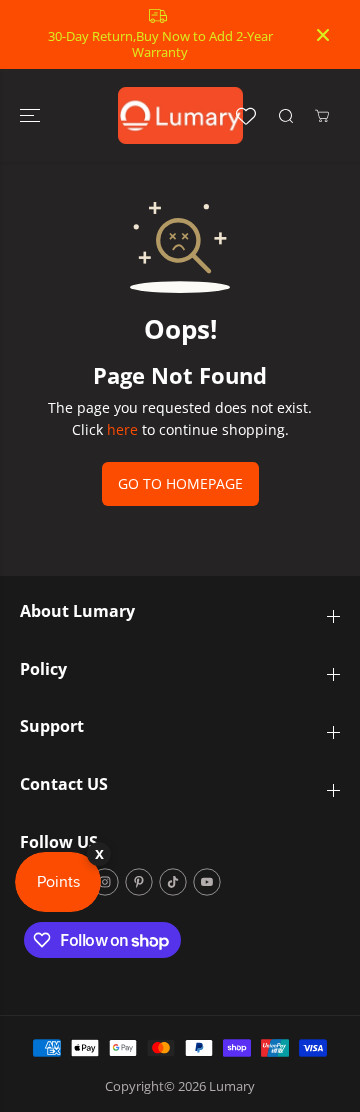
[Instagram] (105, 882)
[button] (32, 115)
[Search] (286, 116)
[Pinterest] (139, 882)
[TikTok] (173, 882)
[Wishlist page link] (246, 116)
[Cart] (322, 116)
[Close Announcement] (323, 35)
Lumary (232, 1086)
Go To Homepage (180, 483)
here (122, 429)
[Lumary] (180, 115)
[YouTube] (207, 882)
